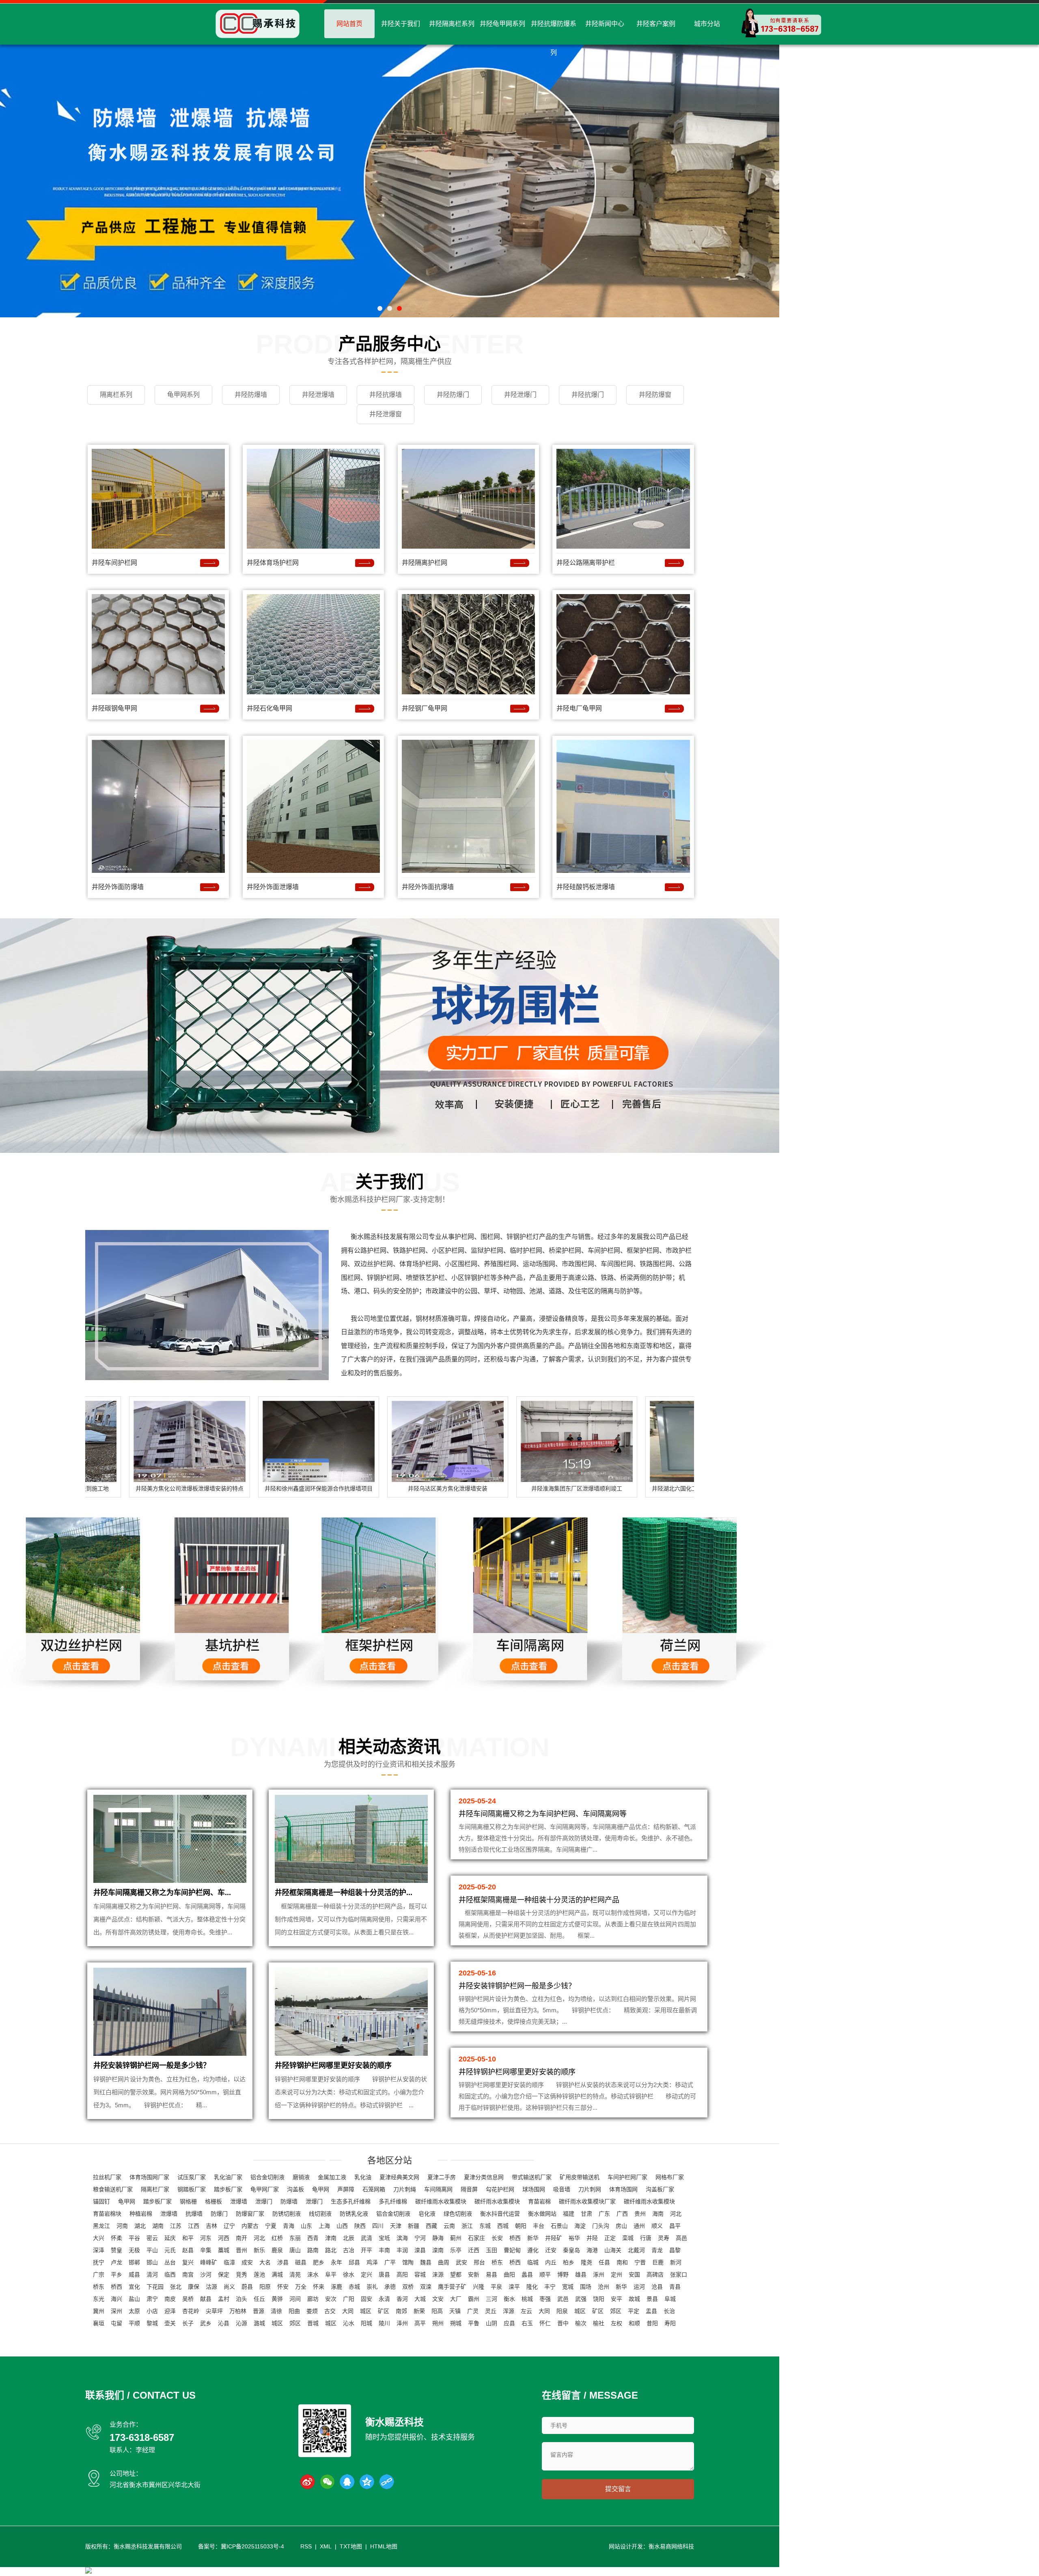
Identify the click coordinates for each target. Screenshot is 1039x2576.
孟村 (224, 2299)
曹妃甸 (512, 2250)
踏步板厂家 (228, 2189)
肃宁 (152, 2299)
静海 (438, 2238)
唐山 (295, 2250)
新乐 (259, 2250)
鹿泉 (277, 2250)
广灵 (473, 2311)
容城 (420, 2274)
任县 (604, 2262)
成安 (247, 2262)
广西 (622, 2214)
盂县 (651, 2311)
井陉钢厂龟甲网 (425, 708)
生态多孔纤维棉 (351, 2201)
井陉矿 (554, 2238)
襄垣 (99, 2323)
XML (326, 2546)
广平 (390, 2262)
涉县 (283, 2262)
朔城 (456, 2323)
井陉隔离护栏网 (425, 563)
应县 (509, 2323)
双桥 (408, 2287)
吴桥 (188, 2299)
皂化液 (427, 2214)
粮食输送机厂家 (113, 2189)
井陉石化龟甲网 (269, 708)
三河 (491, 2299)
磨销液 (301, 2177)
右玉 (527, 2323)
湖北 (140, 2226)
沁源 (241, 2323)
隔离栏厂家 (155, 2189)
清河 (152, 2274)
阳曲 (294, 2311)
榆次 (581, 2323)
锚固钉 (101, 2201)
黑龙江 (101, 2226)
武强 (581, 2299)
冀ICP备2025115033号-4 (252, 2546)
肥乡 (319, 2262)
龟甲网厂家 (265, 2189)
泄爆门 (264, 2201)
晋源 (259, 2311)
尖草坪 (214, 2311)
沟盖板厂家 (660, 2189)
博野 (563, 2274)
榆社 (599, 2323)
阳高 (437, 2311)
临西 (170, 2274)
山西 (342, 2226)
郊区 (616, 2311)
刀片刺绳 (405, 2189)
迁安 (551, 2250)
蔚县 (247, 2287)
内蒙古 (250, 2226)
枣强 (545, 2299)
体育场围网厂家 (149, 2177)
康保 (194, 2287)
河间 (295, 2299)
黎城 (152, 2323)
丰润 (402, 2250)
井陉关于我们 (401, 24)
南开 (241, 2238)
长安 (497, 2238)
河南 (122, 2226)
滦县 (420, 2250)
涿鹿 (336, 2287)
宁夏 (271, 2226)
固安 (366, 2299)
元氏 (170, 2250)
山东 (306, 2226)
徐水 (349, 2274)
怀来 (319, 2287)
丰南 (384, 2250)
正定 (610, 2238)
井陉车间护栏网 (114, 563)
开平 (366, 2250)
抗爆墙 (194, 2214)
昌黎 (675, 2250)
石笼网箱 (374, 2189)
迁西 (474, 2250)
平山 (152, 2250)
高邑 (681, 2238)
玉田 (491, 2250)
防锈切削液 (287, 2214)
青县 (675, 2287)
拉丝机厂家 (107, 2177)
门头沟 (601, 2226)
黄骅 (277, 2299)
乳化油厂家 (228, 2177)
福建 (569, 2214)
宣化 (134, 2287)
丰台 (539, 2226)
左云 (526, 2311)
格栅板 (213, 2201)
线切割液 (320, 2214)
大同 (348, 2311)
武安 (461, 2262)
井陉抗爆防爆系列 (554, 38)
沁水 (349, 2323)
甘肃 (586, 2214)
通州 (639, 2226)
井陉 (592, 2238)
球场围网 (534, 2189)
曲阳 (509, 2274)
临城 (533, 2262)
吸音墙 (562, 2189)
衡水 (509, 2299)
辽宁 (229, 2226)
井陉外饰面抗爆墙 (428, 887)
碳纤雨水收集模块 (497, 2201)
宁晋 (640, 2262)
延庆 (170, 2238)
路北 (331, 2250)
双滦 (426, 2287)
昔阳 (652, 2323)
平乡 (116, 2274)
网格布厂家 (670, 2177)
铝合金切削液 (267, 2177)
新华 (533, 2238)
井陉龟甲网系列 (502, 24)
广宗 (99, 2274)
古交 (330, 2311)
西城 (503, 2226)
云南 (449, 2226)
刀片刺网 (590, 2189)
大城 (420, 2299)
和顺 (634, 2323)
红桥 (277, 2238)
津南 (331, 2238)
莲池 (259, 2274)
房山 (621, 2226)
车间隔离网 (438, 2189)
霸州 (474, 2299)
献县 (206, 2299)
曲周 (444, 2262)
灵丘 (491, 2311)
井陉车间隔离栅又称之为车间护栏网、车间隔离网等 (543, 1814)
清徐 (276, 2311)
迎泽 (170, 2311)
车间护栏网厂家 (627, 2177)
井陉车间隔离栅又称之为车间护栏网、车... (162, 1893)
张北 (176, 2287)
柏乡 (569, 2262)
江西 (194, 2226)
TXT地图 (351, 2546)
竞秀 (241, 2274)
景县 (652, 2299)
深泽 (99, 2250)
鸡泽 (372, 2262)
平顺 (134, 2323)
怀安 (283, 2287)
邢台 (479, 2262)
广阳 (349, 2299)
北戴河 (636, 2250)
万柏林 (238, 2311)
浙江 (467, 2226)
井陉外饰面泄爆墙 (273, 887)
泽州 (402, 2323)
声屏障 (346, 2189)
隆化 (532, 2287)
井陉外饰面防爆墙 (118, 887)
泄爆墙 (239, 2201)
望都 (456, 2274)
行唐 (646, 2238)
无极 (134, 2250)
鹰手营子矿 (452, 2287)
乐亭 (456, 2250)
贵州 (640, 2214)
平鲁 (474, 2323)
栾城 (628, 2238)
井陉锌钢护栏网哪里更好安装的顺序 (333, 2066)
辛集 (206, 2250)
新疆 (414, 2226)
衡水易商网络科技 (671, 2546)
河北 (676, 2214)
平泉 (496, 2287)
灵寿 (664, 2238)
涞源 (438, 2274)
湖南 (158, 2226)
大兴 (99, 2238)
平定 (634, 2311)
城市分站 (707, 24)
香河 (402, 2299)
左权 (617, 2323)
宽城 (568, 2287)
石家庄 (476, 2238)
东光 (99, 2299)
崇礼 (372, 2287)
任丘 (259, 2299)
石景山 (559, 2226)
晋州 (241, 2250)
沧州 (604, 2287)
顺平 (545, 2274)
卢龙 (116, 2262)
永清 (384, 2299)
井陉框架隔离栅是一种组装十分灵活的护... (344, 1893)
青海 (289, 2226)
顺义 (657, 2226)
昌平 (675, 2226)
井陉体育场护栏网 (273, 563)
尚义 (229, 2287)
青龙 (657, 2250)
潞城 (259, 2323)
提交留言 (618, 2489)
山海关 (613, 2250)
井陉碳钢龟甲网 (114, 708)
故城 (634, 2299)
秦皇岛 (571, 2250)
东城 (485, 2226)
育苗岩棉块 (107, 2214)
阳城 (366, 2323)
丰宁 (550, 2287)
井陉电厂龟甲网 (579, 708)
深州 (116, 2311)
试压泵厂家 (192, 2177)
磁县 (301, 2262)
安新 (474, 2274)
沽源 (211, 2287)
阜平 (331, 2274)
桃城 (527, 2299)
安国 (634, 2274)
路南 (313, 2250)
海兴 (116, 2299)
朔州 (438, 2323)
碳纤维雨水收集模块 (441, 2201)
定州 (617, 2274)
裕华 (574, 2238)
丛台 (170, 2262)
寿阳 (670, 2323)
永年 (336, 2262)
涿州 (599, 2274)
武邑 (563, 2299)
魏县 (426, 2262)
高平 (420, 2323)
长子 (188, 2323)
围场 (586, 2287)
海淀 (580, 2226)
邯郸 (134, 2262)
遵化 (533, 2250)
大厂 (456, 2299)
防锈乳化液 (354, 2214)
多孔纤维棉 (393, 2201)
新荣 (419, 2311)
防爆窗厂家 (250, 2214)
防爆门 (219, 2214)
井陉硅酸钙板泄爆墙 (586, 887)
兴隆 (479, 2287)
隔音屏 (469, 2189)
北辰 (349, 2238)
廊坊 (313, 2299)
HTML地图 (384, 2546)
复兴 (188, 2262)
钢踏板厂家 (192, 2189)
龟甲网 (321, 2189)
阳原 (265, 2287)
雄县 (581, 2274)
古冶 (349, 2250)
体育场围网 (623, 2189)
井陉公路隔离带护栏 (586, 563)
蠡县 (527, 2274)
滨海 (402, 2238)
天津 (396, 2226)
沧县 (657, 2287)
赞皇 (116, 2250)
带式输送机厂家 (532, 2177)
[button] (380, 308)
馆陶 (408, 2262)
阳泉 (562, 2311)
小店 (152, 2311)
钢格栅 (188, 2201)
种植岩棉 (141, 2214)
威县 (134, 2274)
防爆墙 (289, 2201)
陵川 (384, 2323)
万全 (301, 2287)
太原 (134, 2311)
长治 (669, 2311)
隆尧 (586, 2262)
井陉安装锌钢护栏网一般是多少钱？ (152, 2066)
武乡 (206, 2323)
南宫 (188, 2274)
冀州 (99, 2311)
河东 (206, 2238)
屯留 (116, 2323)
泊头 (241, 2299)
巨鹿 (658, 2262)
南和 (622, 2262)
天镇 (455, 2311)
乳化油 (363, 2177)
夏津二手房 (442, 2177)
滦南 (438, 2250)
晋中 (563, 2323)
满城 (277, 2274)
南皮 (170, 2299)
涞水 (313, 2274)
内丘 (551, 2262)
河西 (224, 2238)
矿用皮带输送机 (580, 2177)
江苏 (176, 2226)
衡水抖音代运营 (500, 2214)
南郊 (401, 2311)
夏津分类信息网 (484, 2177)
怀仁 (545, 2323)
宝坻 (384, 2238)
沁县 (224, 2323)
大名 (265, 2262)
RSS (306, 2546)
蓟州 (456, 2238)
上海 (324, 2226)
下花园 (155, 2287)
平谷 (134, 2238)
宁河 (420, 2238)
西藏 (431, 2226)
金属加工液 (332, 2177)
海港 (592, 2250)
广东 (604, 2214)
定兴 (366, 2274)
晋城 (313, 2323)
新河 (676, 2262)
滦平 (514, 2287)
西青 (313, 2238)
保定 (224, 2274)
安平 (617, 2299)
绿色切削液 (458, 2214)
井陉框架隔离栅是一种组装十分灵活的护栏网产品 (539, 1900)
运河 (639, 2287)
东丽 (295, 2238)
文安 (438, 2299)
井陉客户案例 (656, 24)
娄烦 (312, 2311)
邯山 (152, 2262)
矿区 (384, 2311)
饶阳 (599, 2299)
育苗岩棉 (539, 2201)
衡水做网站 (542, 2214)
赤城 (354, 2287)
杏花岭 (191, 2311)
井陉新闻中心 (605, 24)
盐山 (134, 2299)
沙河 (206, 2274)
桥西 (515, 2238)
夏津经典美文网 (399, 2177)
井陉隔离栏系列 (452, 24)
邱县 (354, 2262)
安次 (331, 2299)
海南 (658, 2214)
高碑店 (655, 2274)
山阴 (491, 2323)
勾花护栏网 (500, 2189)
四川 (378, 2226)
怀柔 (116, 2238)
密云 (152, 2238)
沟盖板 (295, 2189)
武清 (366, 2238)
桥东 (497, 2262)
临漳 (229, 2262)
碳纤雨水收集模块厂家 (587, 2201)
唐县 (384, 2274)
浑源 (509, 2311)
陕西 (360, 2226)
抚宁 (99, 2262)
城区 (366, 2311)
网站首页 (349, 24)
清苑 (295, 2274)
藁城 (224, 2250)
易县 (491, 2274)
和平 (188, 2238)
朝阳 (521, 2226)
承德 (390, 2287)
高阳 (402, 2274)
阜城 (670, 2299)
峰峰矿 (209, 2262)
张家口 (679, 2274)
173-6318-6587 (142, 2437)
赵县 (188, 2250)
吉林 (211, 2226)
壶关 (170, 2323)
